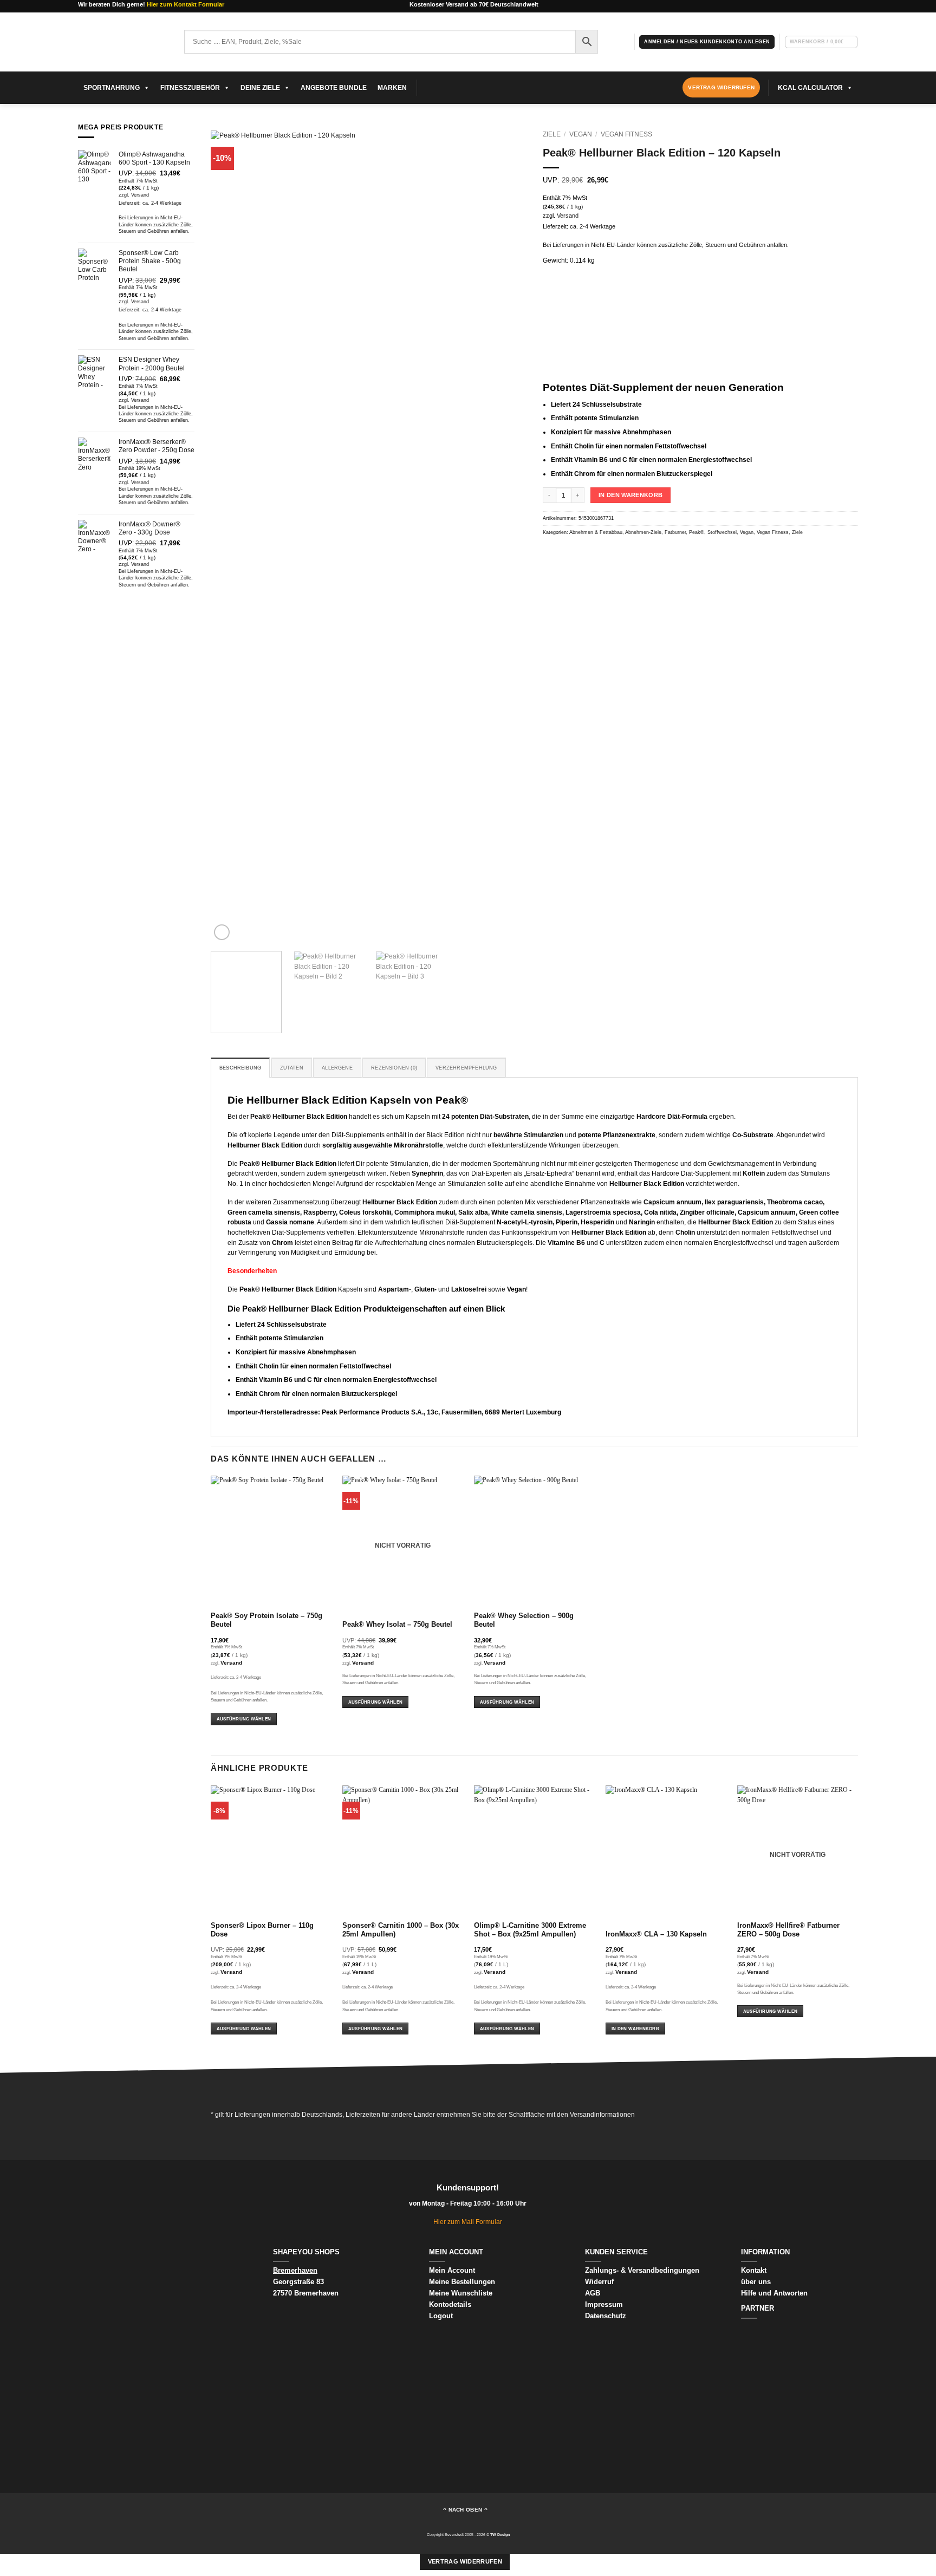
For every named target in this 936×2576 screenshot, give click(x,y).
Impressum (604, 2304)
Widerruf (600, 2282)
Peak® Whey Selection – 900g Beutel (524, 1620)
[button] (707, 42)
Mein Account (452, 2270)
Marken (392, 88)
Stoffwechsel (722, 532)
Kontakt (754, 2270)
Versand (140, 195)
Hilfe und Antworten (774, 2293)
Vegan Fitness (626, 134)
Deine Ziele (260, 88)
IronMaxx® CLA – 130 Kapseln (656, 1934)
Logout (441, 2316)
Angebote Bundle (334, 88)
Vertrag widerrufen (465, 2561)
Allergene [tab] (337, 1068)
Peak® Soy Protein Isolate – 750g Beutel (266, 1620)
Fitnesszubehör (190, 88)
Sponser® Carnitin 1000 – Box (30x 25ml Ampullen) (401, 1930)
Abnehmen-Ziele (643, 532)
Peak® (697, 532)
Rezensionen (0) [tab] (394, 1068)
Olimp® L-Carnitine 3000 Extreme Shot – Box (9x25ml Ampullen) (530, 1930)
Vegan (581, 134)
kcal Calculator (810, 88)
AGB (593, 2293)
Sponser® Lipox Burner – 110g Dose (262, 1930)
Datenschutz (606, 2316)
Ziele (552, 134)
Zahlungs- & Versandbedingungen (642, 2270)
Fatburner (675, 532)
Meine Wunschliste (461, 2293)
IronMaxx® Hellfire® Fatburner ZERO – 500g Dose (788, 1930)
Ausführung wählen (244, 1719)
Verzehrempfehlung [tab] (466, 1068)
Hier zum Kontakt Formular (186, 4)
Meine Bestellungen (462, 2282)
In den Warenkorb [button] (635, 2029)
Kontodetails (450, 2304)
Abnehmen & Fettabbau (596, 532)
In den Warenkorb (630, 495)
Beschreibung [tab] (240, 1068)
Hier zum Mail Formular (468, 2222)
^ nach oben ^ (465, 2510)
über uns (756, 2282)
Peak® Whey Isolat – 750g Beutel (397, 1625)
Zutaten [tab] (292, 1068)
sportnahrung (112, 88)
